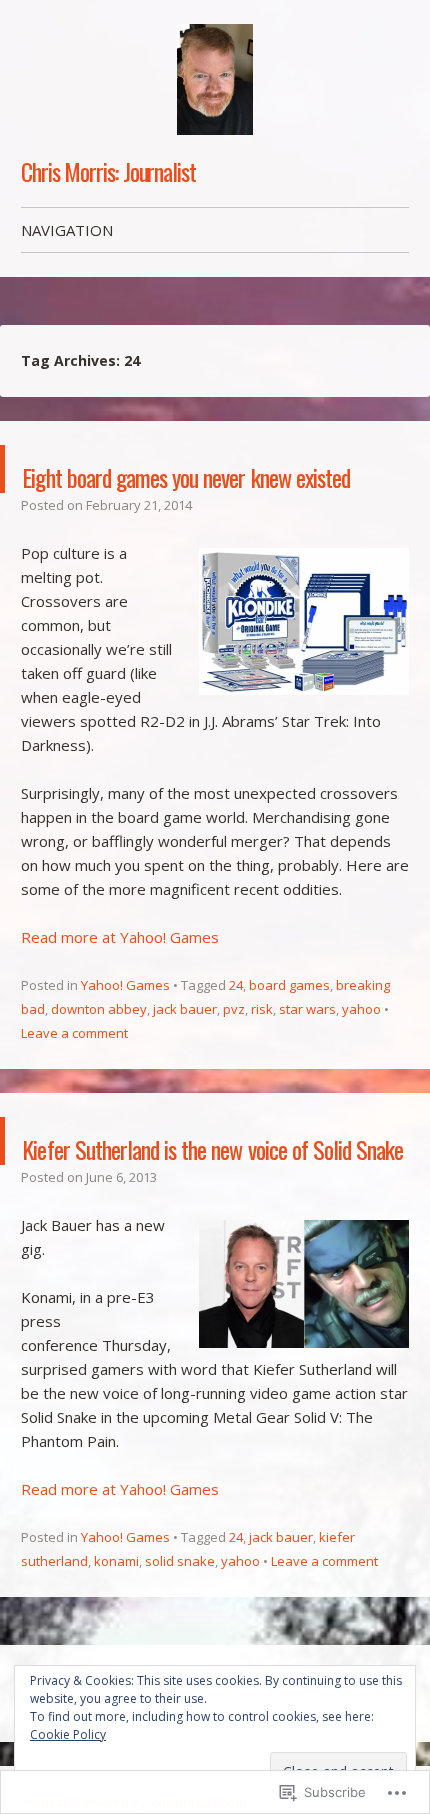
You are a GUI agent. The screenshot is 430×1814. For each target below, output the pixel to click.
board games (289, 1033)
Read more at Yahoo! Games (120, 985)
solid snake (180, 1657)
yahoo (361, 1057)
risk (262, 1057)
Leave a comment (74, 1081)
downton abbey (99, 1057)
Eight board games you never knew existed (176, 493)
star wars (307, 1057)
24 (236, 1033)
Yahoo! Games (125, 1033)
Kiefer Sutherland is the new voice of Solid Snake (214, 1213)
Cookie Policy (68, 1734)
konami (116, 1657)
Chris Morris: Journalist (108, 171)
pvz (234, 1057)
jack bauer (185, 1057)
